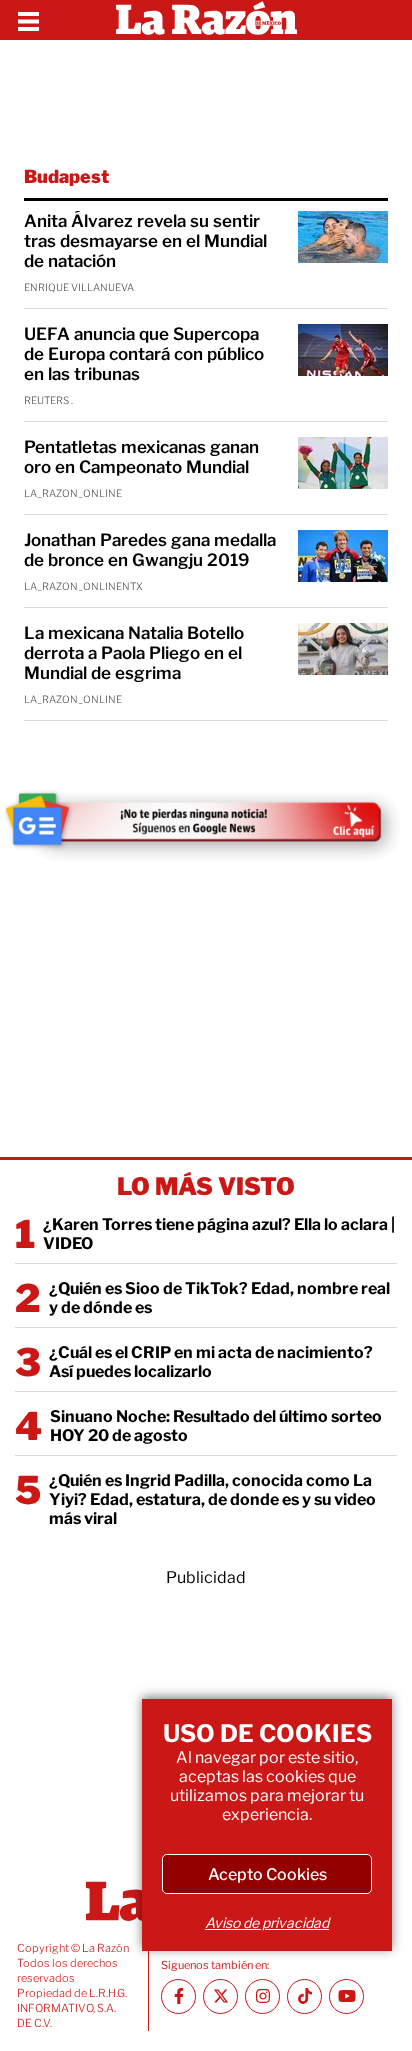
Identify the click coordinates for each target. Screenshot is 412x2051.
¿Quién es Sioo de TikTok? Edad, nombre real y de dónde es (219, 1298)
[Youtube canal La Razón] (346, 1996)
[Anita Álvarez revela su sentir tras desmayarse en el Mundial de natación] (343, 237)
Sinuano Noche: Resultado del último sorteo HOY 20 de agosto (216, 1426)
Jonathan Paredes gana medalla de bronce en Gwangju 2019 (150, 550)
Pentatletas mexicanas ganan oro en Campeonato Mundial (141, 457)
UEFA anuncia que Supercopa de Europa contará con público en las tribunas (144, 354)
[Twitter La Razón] (220, 1996)
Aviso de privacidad (267, 1922)
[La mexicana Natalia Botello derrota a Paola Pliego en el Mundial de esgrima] (343, 649)
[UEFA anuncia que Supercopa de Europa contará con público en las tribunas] (343, 350)
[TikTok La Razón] (304, 1996)
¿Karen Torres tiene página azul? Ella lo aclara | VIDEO (219, 1234)
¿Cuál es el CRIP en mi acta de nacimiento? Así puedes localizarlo (211, 1362)
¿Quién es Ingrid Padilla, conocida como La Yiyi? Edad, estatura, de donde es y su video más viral (212, 1499)
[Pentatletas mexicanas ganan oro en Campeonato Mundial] (343, 463)
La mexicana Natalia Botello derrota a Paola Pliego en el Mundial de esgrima (134, 653)
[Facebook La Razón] (178, 1996)
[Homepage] (206, 20)
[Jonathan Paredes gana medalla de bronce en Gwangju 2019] (343, 556)
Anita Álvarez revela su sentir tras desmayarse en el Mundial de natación (145, 241)
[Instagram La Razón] (262, 1996)
